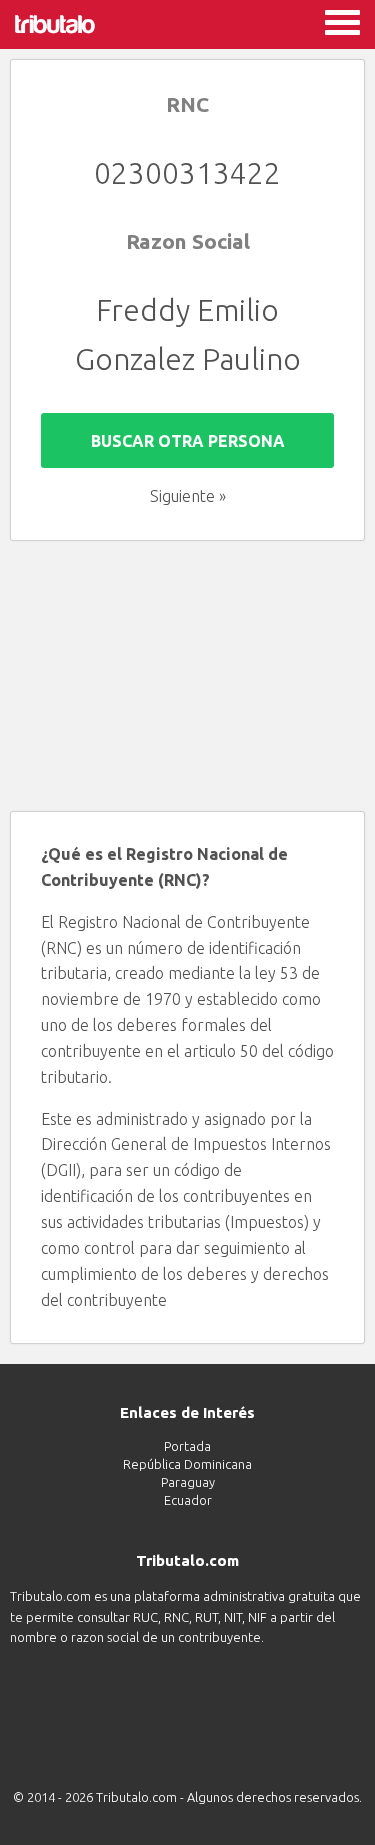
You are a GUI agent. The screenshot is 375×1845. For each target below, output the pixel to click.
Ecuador (188, 1500)
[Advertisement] (187, 676)
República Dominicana (187, 1464)
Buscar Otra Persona (188, 441)
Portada (187, 1446)
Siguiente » (188, 496)
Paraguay (188, 1482)
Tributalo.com (138, 1797)
